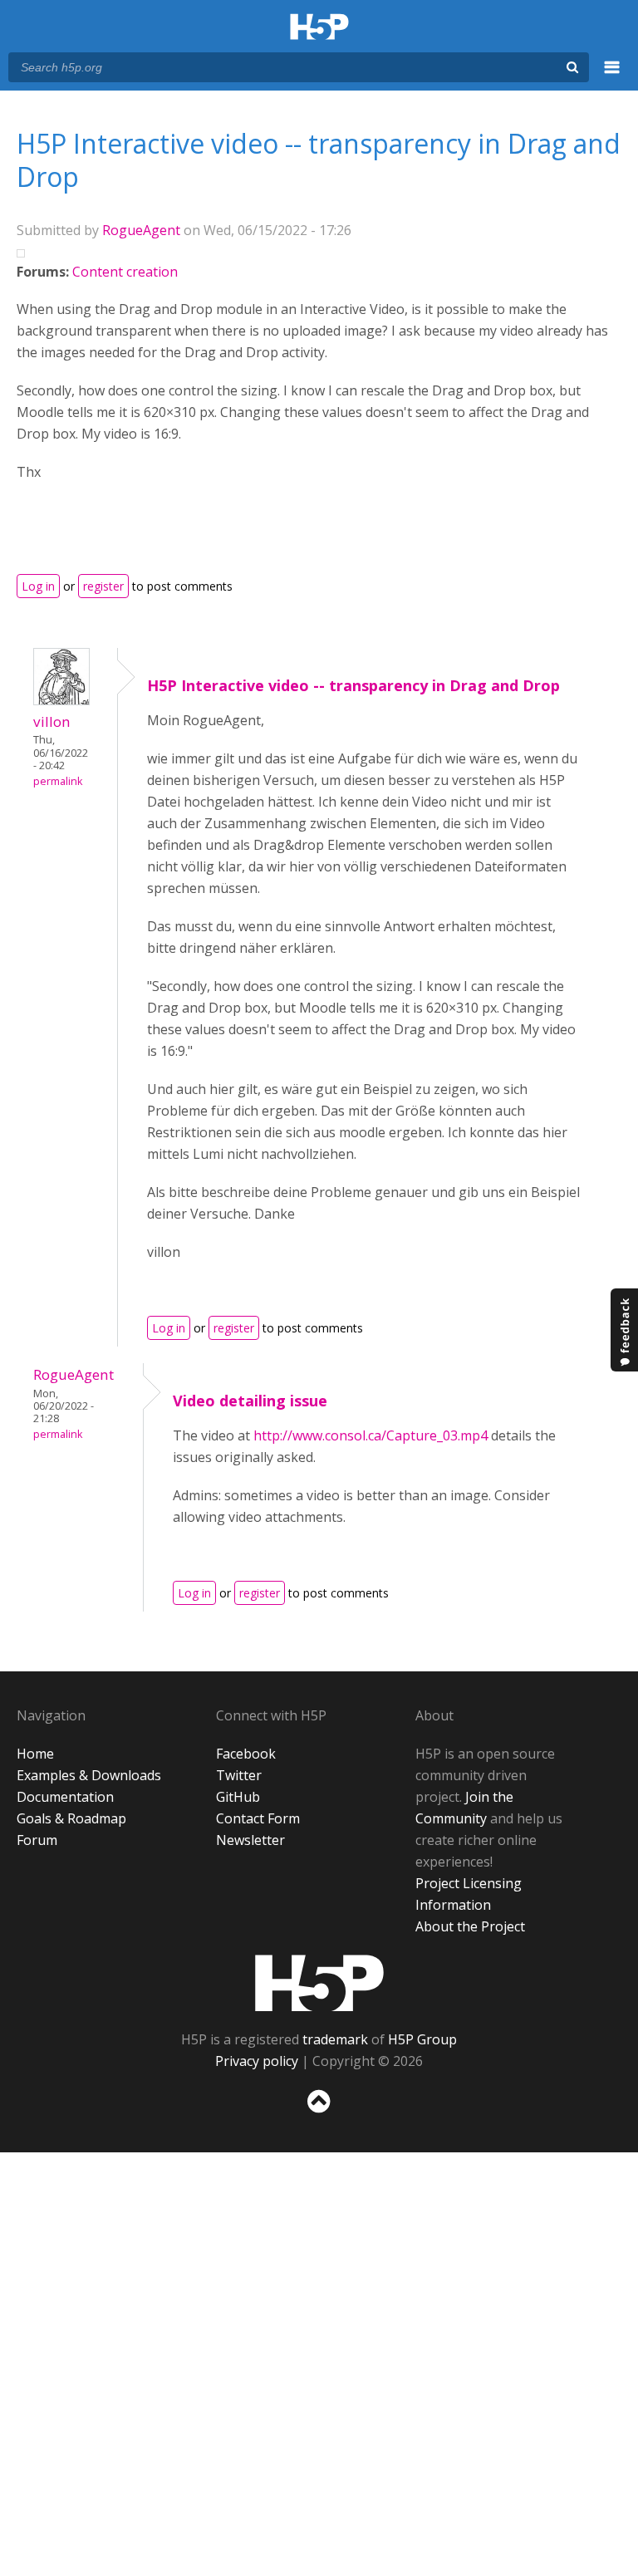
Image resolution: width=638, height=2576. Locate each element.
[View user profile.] (61, 700)
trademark (335, 2039)
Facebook (246, 1754)
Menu (612, 76)
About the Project (470, 1926)
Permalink (58, 781)
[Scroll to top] (319, 2116)
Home (35, 1754)
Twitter (239, 1775)
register (103, 586)
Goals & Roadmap (71, 1818)
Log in (38, 586)
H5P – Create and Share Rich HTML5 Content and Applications (319, 28)
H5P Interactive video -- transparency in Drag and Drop (353, 685)
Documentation (65, 1797)
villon (52, 721)
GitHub (238, 1797)
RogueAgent (141, 230)
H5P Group (422, 2039)
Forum (37, 1840)
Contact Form (258, 1818)
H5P (319, 1983)
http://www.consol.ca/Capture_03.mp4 (371, 1435)
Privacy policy (257, 2061)
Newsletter (250, 1840)
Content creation (125, 272)
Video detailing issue (250, 1401)
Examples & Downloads (89, 1775)
